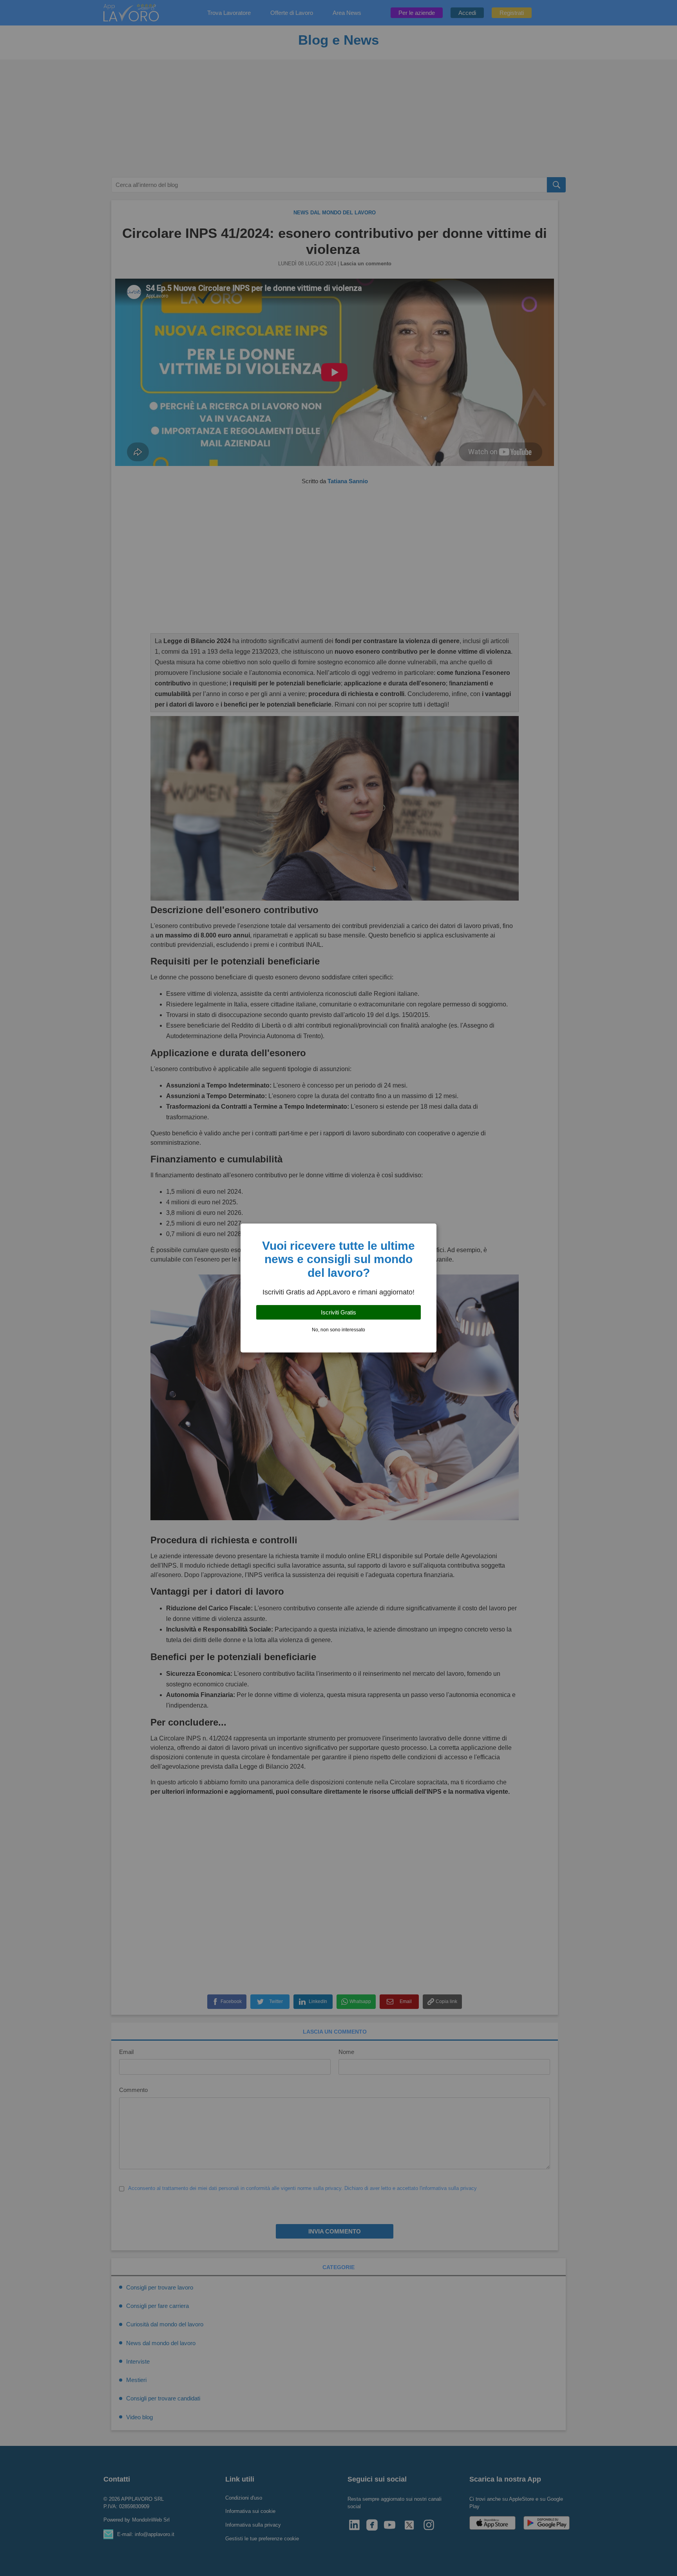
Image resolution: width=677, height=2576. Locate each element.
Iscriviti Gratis (338, 1312)
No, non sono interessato (338, 1330)
